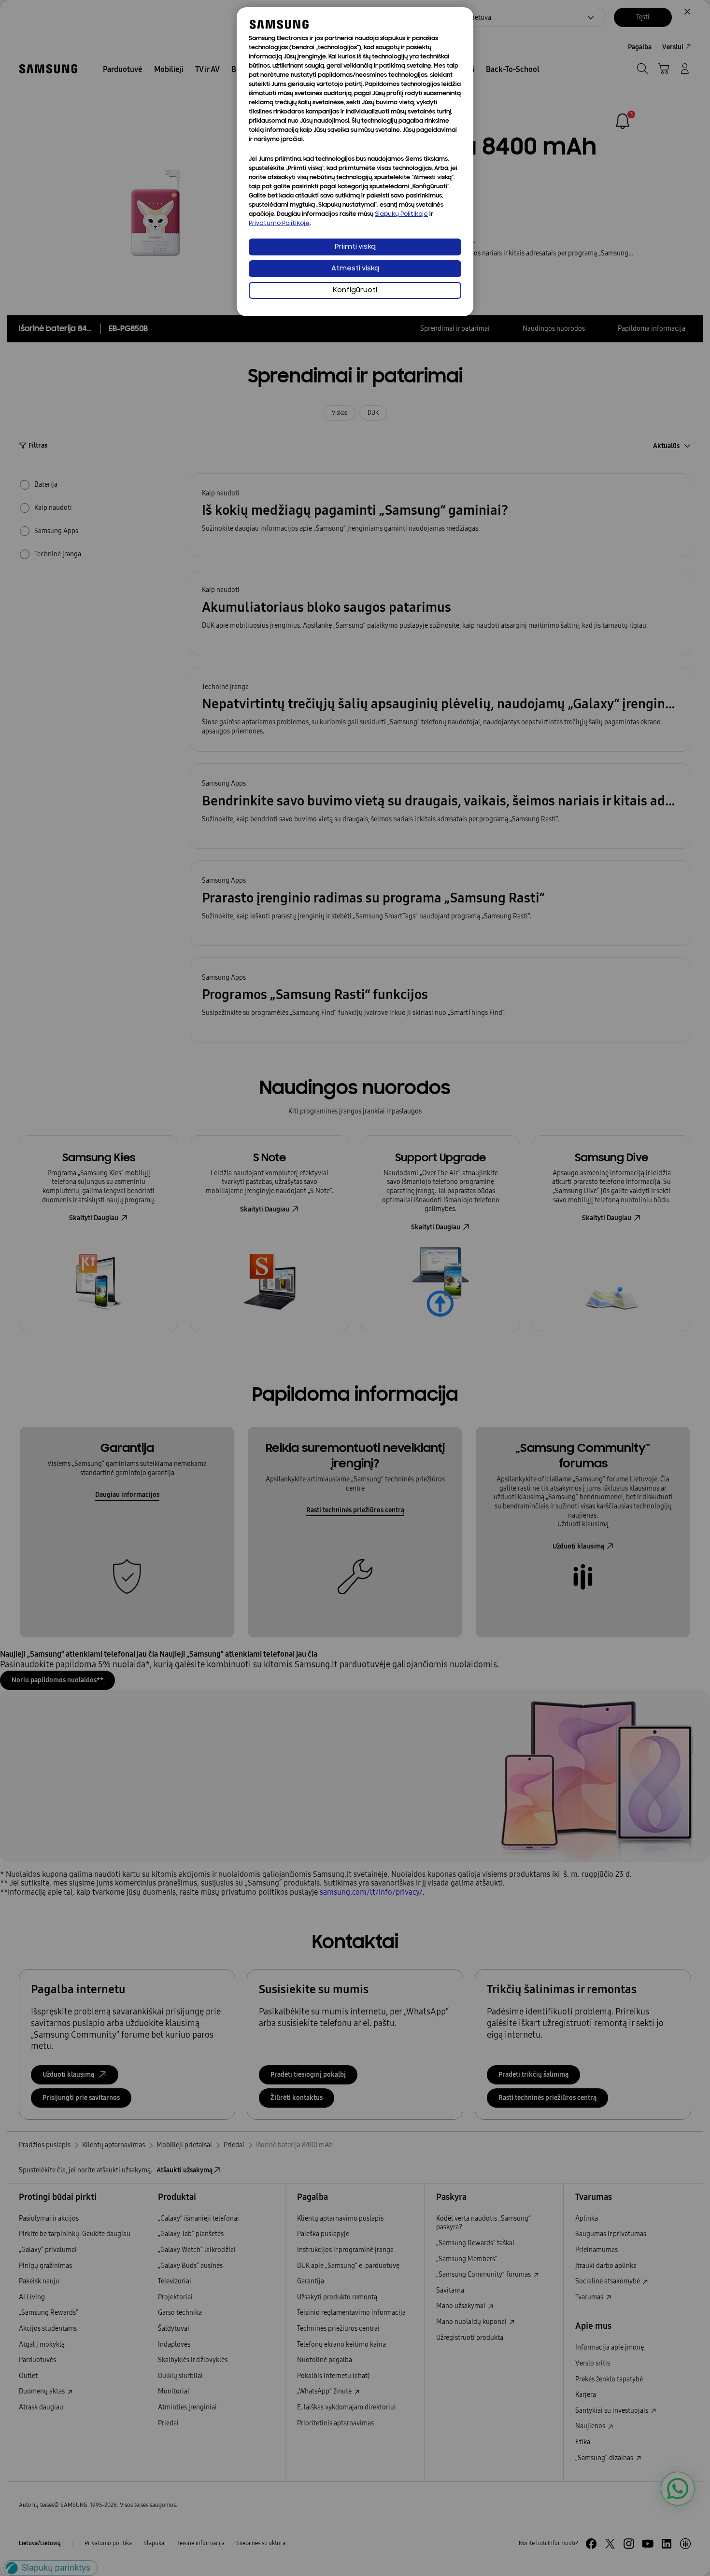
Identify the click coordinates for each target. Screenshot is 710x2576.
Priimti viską (355, 247)
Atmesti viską (355, 269)
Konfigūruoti (355, 290)
